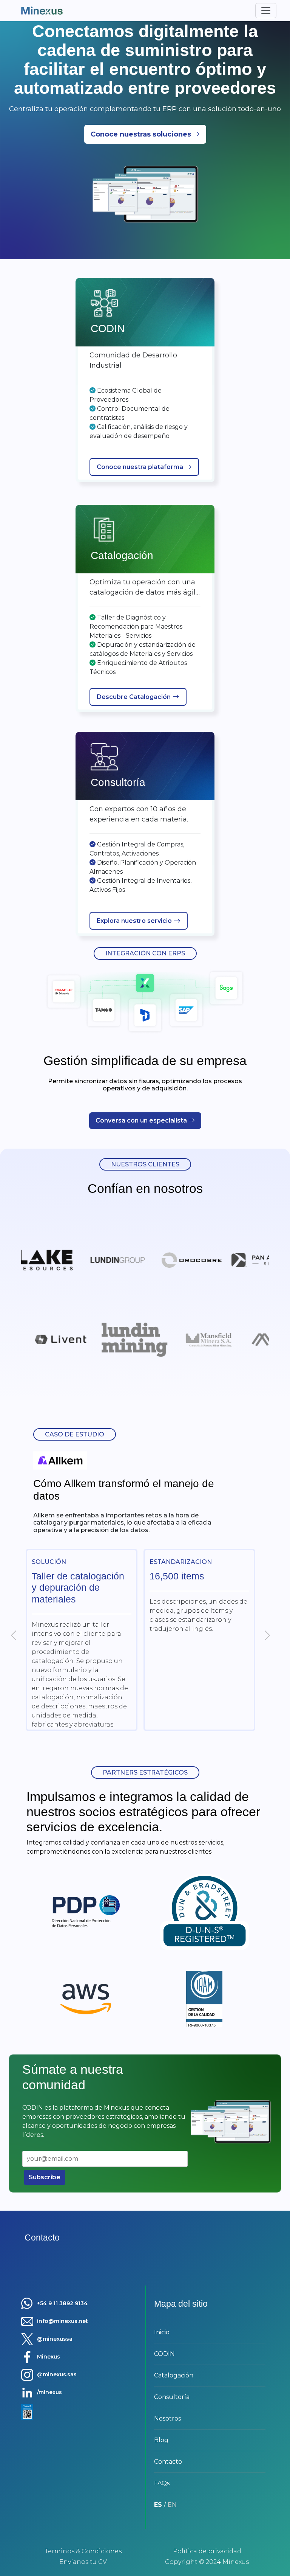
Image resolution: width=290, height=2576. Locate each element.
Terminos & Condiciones (83, 2551)
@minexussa (55, 2339)
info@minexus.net (62, 2321)
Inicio (162, 2332)
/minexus (49, 2392)
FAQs (162, 2483)
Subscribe (45, 2177)
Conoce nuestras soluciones (141, 134)
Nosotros (167, 2418)
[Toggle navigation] (266, 11)
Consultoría (172, 2397)
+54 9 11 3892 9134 (62, 2303)
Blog (161, 2440)
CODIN (164, 2354)
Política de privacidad (207, 2551)
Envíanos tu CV (83, 2562)
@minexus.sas (57, 2374)
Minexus (49, 2357)
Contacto (168, 2462)
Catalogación (174, 2375)
